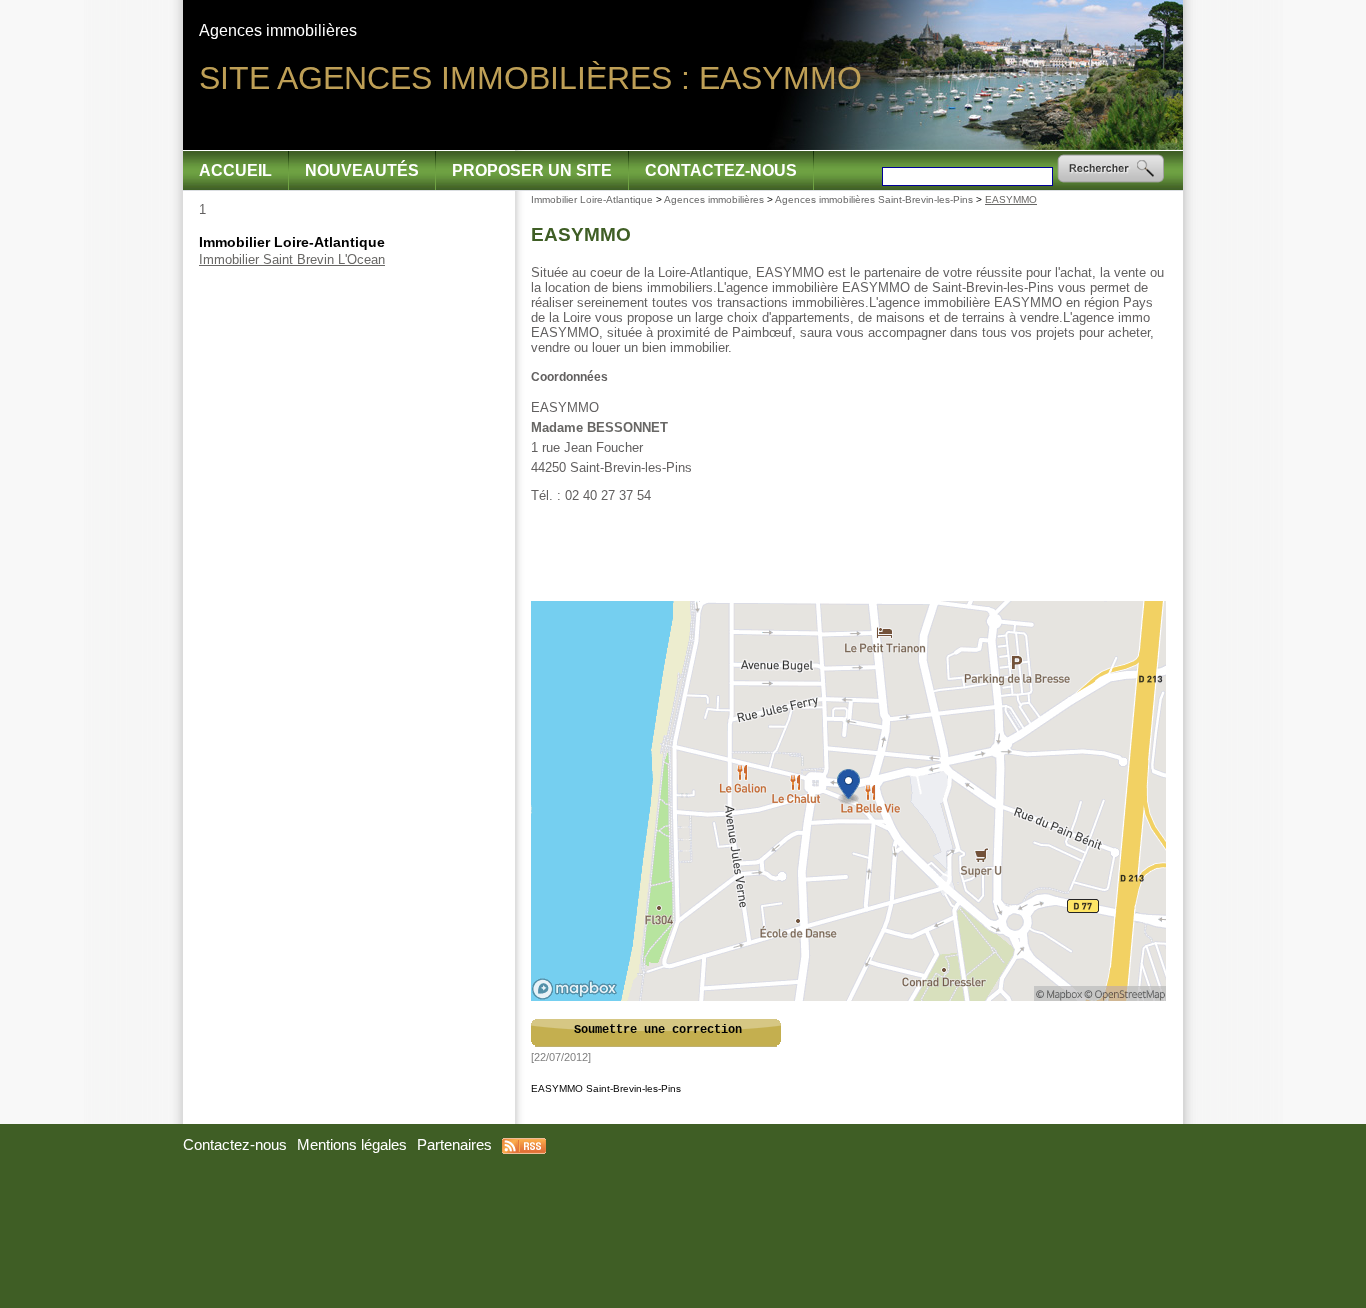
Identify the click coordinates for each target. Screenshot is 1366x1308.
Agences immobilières (714, 199)
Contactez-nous (721, 170)
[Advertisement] (850, 553)
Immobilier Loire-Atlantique (592, 199)
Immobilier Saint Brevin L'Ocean (292, 259)
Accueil (235, 170)
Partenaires (454, 1145)
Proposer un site (532, 170)
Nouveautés (362, 170)
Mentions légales (352, 1145)
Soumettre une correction (658, 1030)
